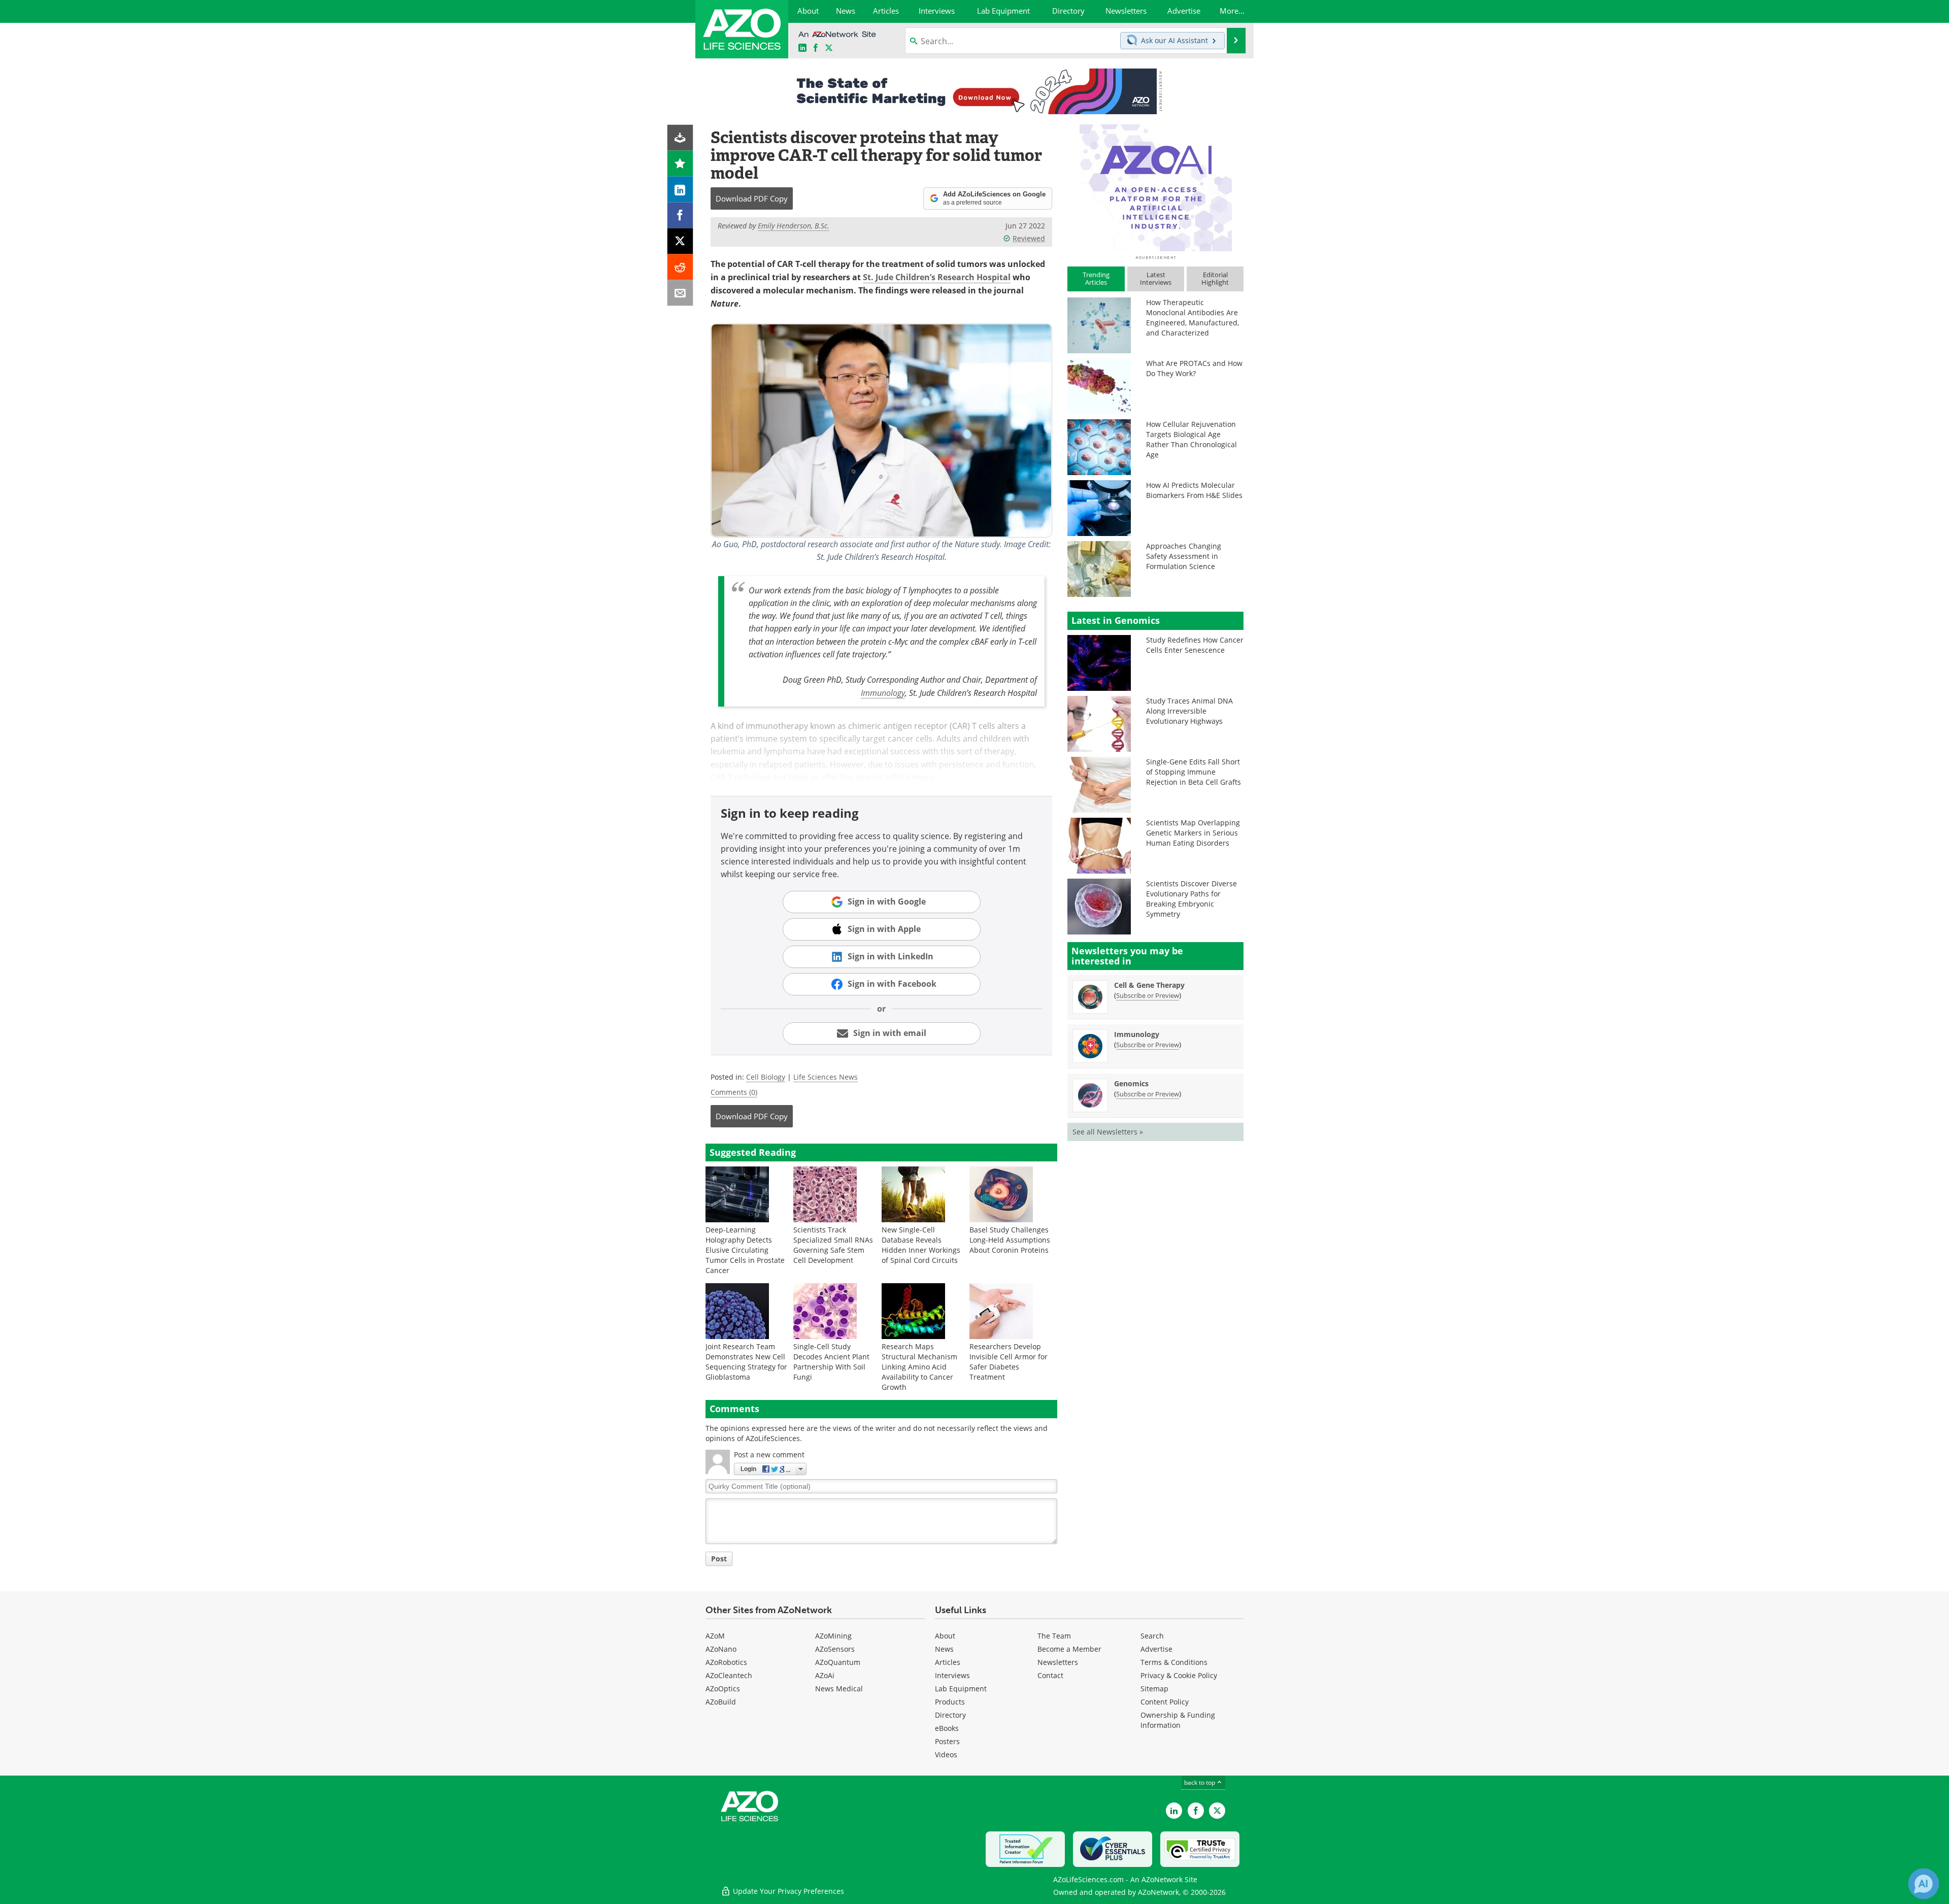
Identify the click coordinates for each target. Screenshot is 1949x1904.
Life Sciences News (826, 1077)
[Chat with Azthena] (1924, 1884)
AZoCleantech (729, 1675)
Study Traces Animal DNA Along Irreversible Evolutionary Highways (1189, 711)
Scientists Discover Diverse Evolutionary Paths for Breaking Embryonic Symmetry (1191, 899)
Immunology (883, 693)
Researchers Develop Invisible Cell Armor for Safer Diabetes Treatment (1009, 1362)
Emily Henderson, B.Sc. (794, 226)
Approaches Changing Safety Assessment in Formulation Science (1184, 556)
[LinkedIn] (680, 190)
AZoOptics (723, 1689)
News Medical (839, 1689)
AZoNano (721, 1649)
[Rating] (680, 164)
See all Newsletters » (1108, 1132)
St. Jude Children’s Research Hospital (937, 277)
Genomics (1131, 1083)
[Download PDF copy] (680, 138)
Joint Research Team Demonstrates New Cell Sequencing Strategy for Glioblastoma (746, 1362)
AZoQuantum (838, 1662)
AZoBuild (721, 1702)
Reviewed (1029, 238)
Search (1152, 1636)
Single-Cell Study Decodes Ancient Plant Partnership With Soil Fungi (831, 1362)
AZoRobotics (726, 1662)
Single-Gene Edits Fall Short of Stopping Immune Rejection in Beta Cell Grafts (1194, 772)
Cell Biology (766, 1077)
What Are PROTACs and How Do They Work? (1194, 368)
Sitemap (1154, 1689)
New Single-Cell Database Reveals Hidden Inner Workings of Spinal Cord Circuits (921, 1245)
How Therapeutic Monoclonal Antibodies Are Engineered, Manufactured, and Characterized (1192, 318)
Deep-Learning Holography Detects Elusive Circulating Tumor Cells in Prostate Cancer (745, 1250)
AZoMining (833, 1636)
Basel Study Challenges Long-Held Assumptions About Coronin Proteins (1010, 1240)
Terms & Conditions (1174, 1662)
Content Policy (1165, 1702)
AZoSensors (835, 1649)
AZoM (715, 1636)
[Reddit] (680, 267)
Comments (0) (734, 1092)
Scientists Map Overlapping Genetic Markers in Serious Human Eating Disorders (1193, 833)
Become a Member (1069, 1649)
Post (719, 1559)
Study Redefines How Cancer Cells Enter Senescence (1195, 645)
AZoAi (825, 1675)
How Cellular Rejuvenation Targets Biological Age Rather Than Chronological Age (1191, 439)
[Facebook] (680, 215)
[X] (680, 241)
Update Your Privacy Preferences (787, 1891)
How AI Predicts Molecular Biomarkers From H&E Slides (1194, 490)
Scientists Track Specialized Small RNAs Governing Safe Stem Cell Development (833, 1245)
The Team (1054, 1636)
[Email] (680, 293)
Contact (1050, 1675)
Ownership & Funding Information (1178, 1720)
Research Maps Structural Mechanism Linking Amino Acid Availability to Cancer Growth (919, 1367)
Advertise (1156, 1649)
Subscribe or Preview (1148, 995)
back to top (1200, 1782)
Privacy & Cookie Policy (1179, 1675)
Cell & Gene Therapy (1149, 985)
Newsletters (1058, 1662)
